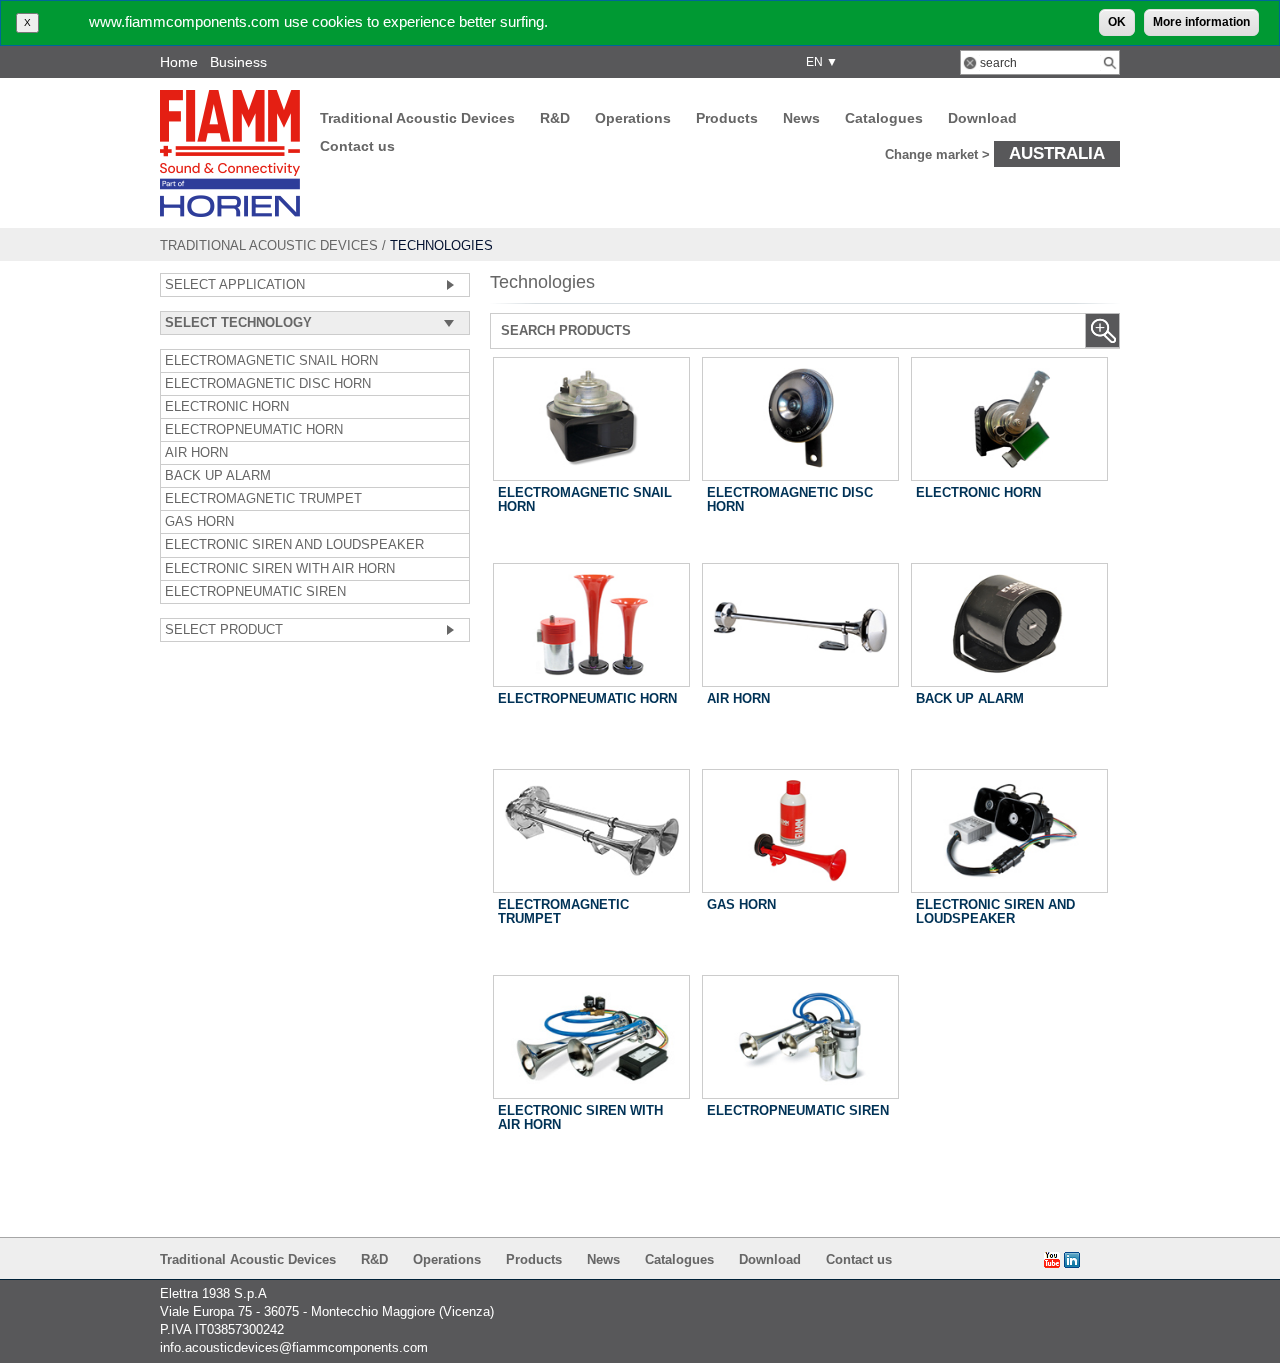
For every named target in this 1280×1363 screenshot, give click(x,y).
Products (727, 118)
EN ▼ (819, 62)
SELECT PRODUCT (224, 630)
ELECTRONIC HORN (227, 407)
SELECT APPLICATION (235, 285)
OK (1117, 22)
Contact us (357, 146)
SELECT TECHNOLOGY (238, 323)
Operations (633, 118)
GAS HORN (199, 522)
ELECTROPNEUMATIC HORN (254, 430)
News (801, 118)
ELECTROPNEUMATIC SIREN (255, 592)
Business (238, 62)
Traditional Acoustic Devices (417, 118)
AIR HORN (196, 453)
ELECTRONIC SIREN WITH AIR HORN (280, 569)
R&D (555, 118)
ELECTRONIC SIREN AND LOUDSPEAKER (294, 545)
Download (982, 118)
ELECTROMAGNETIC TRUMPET (263, 499)
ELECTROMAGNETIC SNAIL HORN (271, 361)
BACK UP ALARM (218, 476)
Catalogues (884, 118)
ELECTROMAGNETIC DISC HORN (268, 384)
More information (1201, 22)
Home (179, 62)
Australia (1057, 153)
